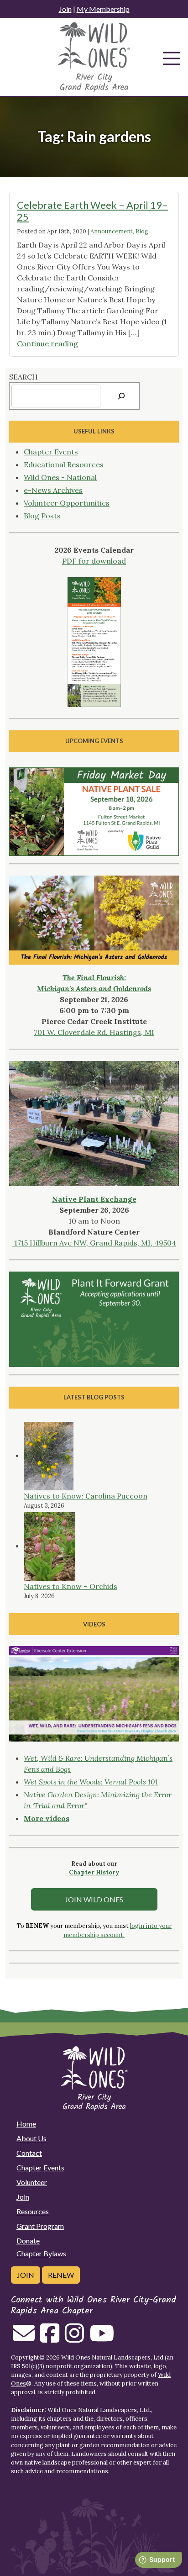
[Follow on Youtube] (102, 2338)
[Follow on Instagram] (74, 2338)
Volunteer (32, 2182)
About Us (31, 2138)
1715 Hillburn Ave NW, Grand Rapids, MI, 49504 (94, 1243)
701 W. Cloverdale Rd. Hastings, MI (94, 1032)
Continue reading (47, 343)
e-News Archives (53, 490)
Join (65, 9)
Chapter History (94, 1872)
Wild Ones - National (60, 477)
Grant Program (40, 2226)
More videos (47, 1818)
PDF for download (94, 561)
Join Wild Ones (94, 1899)
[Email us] (24, 2338)
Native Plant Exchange (94, 1199)
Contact (29, 2153)
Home (26, 2124)
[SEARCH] (121, 396)
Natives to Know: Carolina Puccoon (86, 1496)
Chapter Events (51, 452)
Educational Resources (64, 465)
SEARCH (23, 377)
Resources (33, 2211)
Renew (61, 2275)
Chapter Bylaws (41, 2253)
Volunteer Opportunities (67, 503)
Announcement (112, 231)
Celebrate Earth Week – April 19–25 (92, 211)
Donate (28, 2241)
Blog (142, 231)
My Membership (103, 9)
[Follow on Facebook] (50, 2338)
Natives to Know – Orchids (70, 1586)
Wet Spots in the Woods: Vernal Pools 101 (91, 1782)
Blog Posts (42, 516)
